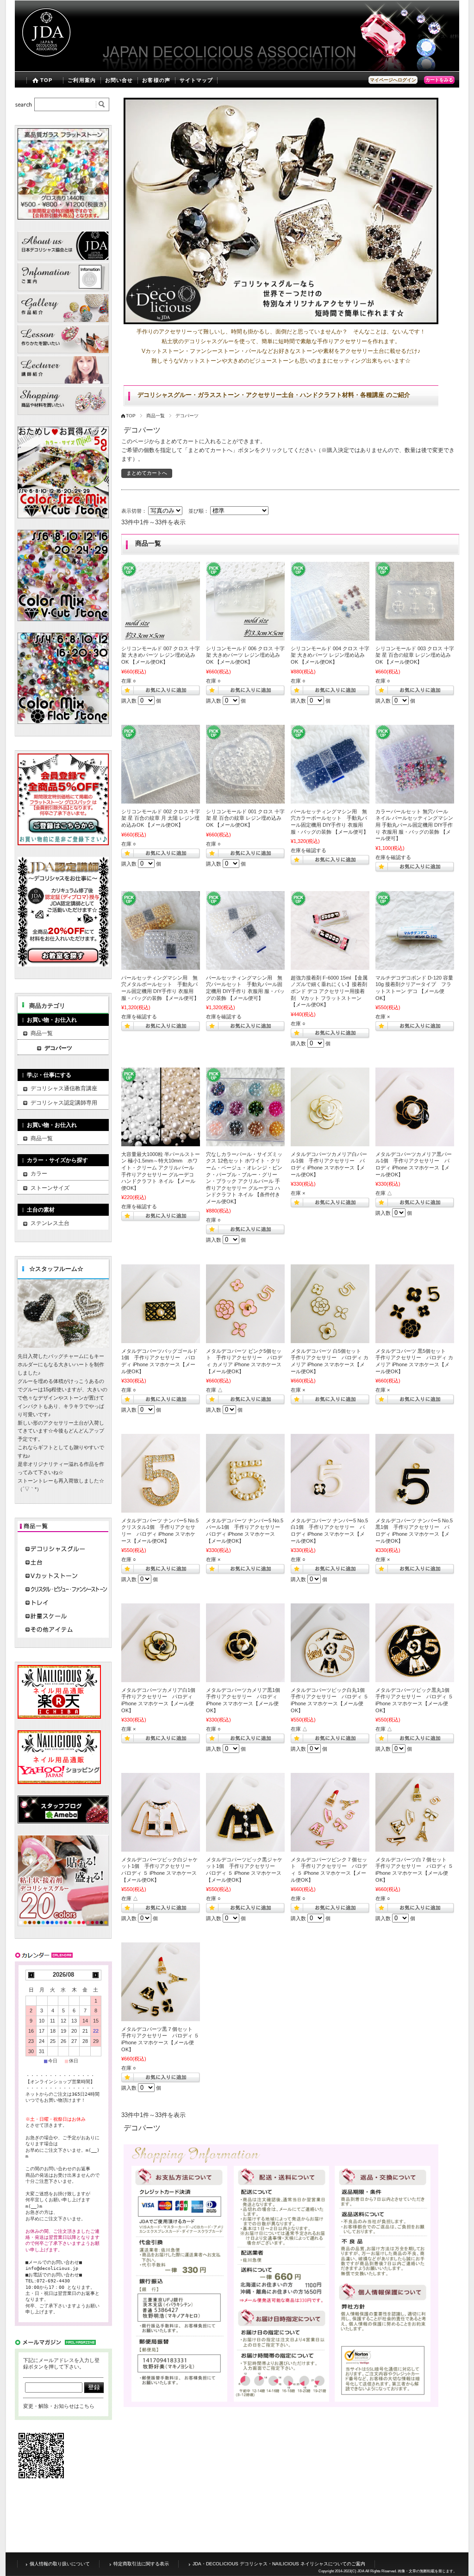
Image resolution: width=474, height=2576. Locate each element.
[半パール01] (161, 1107)
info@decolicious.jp (52, 2268)
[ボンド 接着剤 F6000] (330, 930)
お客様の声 (156, 80)
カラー (39, 1174)
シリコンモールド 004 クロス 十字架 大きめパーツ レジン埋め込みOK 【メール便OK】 (330, 655)
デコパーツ (58, 1048)
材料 (455, 36)
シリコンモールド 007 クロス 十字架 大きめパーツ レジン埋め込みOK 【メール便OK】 (161, 655)
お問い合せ (119, 80)
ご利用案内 (82, 80)
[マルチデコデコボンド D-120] (415, 930)
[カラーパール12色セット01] (245, 1107)
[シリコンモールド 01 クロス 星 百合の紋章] (245, 764)
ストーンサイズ (50, 1188)
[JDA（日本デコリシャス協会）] (45, 65)
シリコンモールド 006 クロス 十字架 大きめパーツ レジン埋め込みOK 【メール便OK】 (245, 655)
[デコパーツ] (330, 1107)
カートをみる (439, 80)
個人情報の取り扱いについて (60, 2564)
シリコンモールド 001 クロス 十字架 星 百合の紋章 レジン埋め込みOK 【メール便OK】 (245, 818)
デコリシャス (431, 36)
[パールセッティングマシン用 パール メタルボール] (161, 930)
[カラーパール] (415, 764)
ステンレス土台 (50, 1223)
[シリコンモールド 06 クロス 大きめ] (245, 601)
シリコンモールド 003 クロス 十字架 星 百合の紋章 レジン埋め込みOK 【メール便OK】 (415, 655)
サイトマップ (196, 80)
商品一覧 (156, 416)
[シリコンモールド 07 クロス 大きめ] (161, 601)
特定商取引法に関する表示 (141, 2564)
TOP (46, 80)
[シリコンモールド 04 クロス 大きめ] (330, 601)
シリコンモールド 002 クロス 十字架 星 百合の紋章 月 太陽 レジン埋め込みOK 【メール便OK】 (161, 818)
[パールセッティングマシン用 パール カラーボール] (330, 764)
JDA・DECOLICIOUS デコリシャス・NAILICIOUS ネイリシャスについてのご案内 (279, 2564)
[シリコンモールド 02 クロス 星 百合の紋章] (161, 764)
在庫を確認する (309, 850)
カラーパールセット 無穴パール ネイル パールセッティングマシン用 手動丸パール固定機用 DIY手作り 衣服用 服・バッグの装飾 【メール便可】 (414, 825)
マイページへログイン (393, 80)
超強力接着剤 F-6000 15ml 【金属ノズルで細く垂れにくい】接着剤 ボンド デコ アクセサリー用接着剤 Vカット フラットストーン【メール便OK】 (329, 991)
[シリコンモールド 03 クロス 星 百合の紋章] (415, 601)
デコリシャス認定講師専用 (64, 1103)
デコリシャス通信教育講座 (64, 1088)
